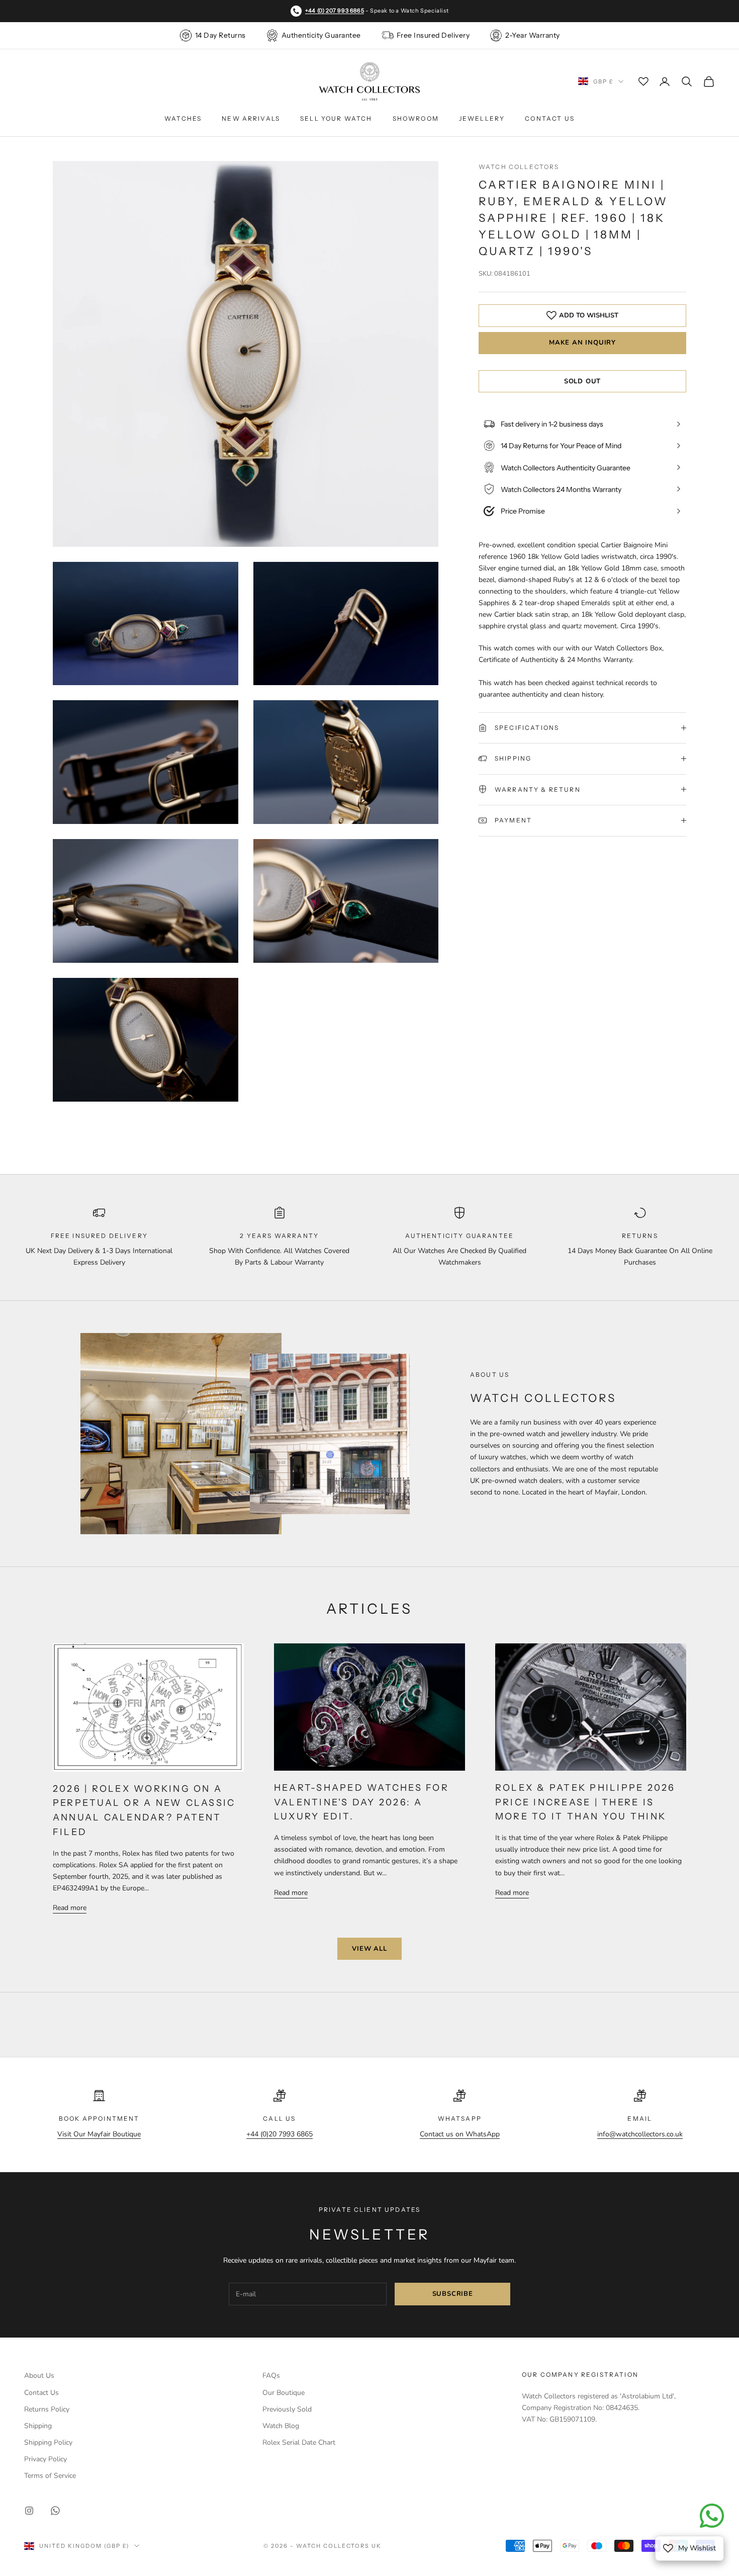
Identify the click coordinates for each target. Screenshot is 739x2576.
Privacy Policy (45, 2459)
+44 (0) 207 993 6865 (335, 11)
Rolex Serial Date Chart (299, 2442)
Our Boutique (284, 2393)
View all (369, 1949)
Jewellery (482, 118)
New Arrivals (251, 118)
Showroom (416, 118)
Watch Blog (281, 2426)
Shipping (38, 2426)
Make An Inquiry (582, 343)
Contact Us (550, 118)
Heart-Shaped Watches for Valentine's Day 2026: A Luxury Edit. (361, 1802)
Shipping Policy (48, 2442)
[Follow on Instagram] (29, 2511)
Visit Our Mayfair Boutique (99, 2134)
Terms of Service (50, 2476)
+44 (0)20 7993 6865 (280, 2134)
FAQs (271, 2376)
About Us (39, 2376)
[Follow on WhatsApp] (55, 2511)
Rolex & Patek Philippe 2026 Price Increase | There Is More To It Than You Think (585, 1802)
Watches (183, 118)
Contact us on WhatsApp (460, 2134)
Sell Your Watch (336, 118)
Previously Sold (287, 2409)
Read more (70, 1908)
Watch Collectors (519, 167)
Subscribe (453, 2294)
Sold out (582, 381)
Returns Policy (47, 2409)
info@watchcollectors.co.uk (640, 2134)
